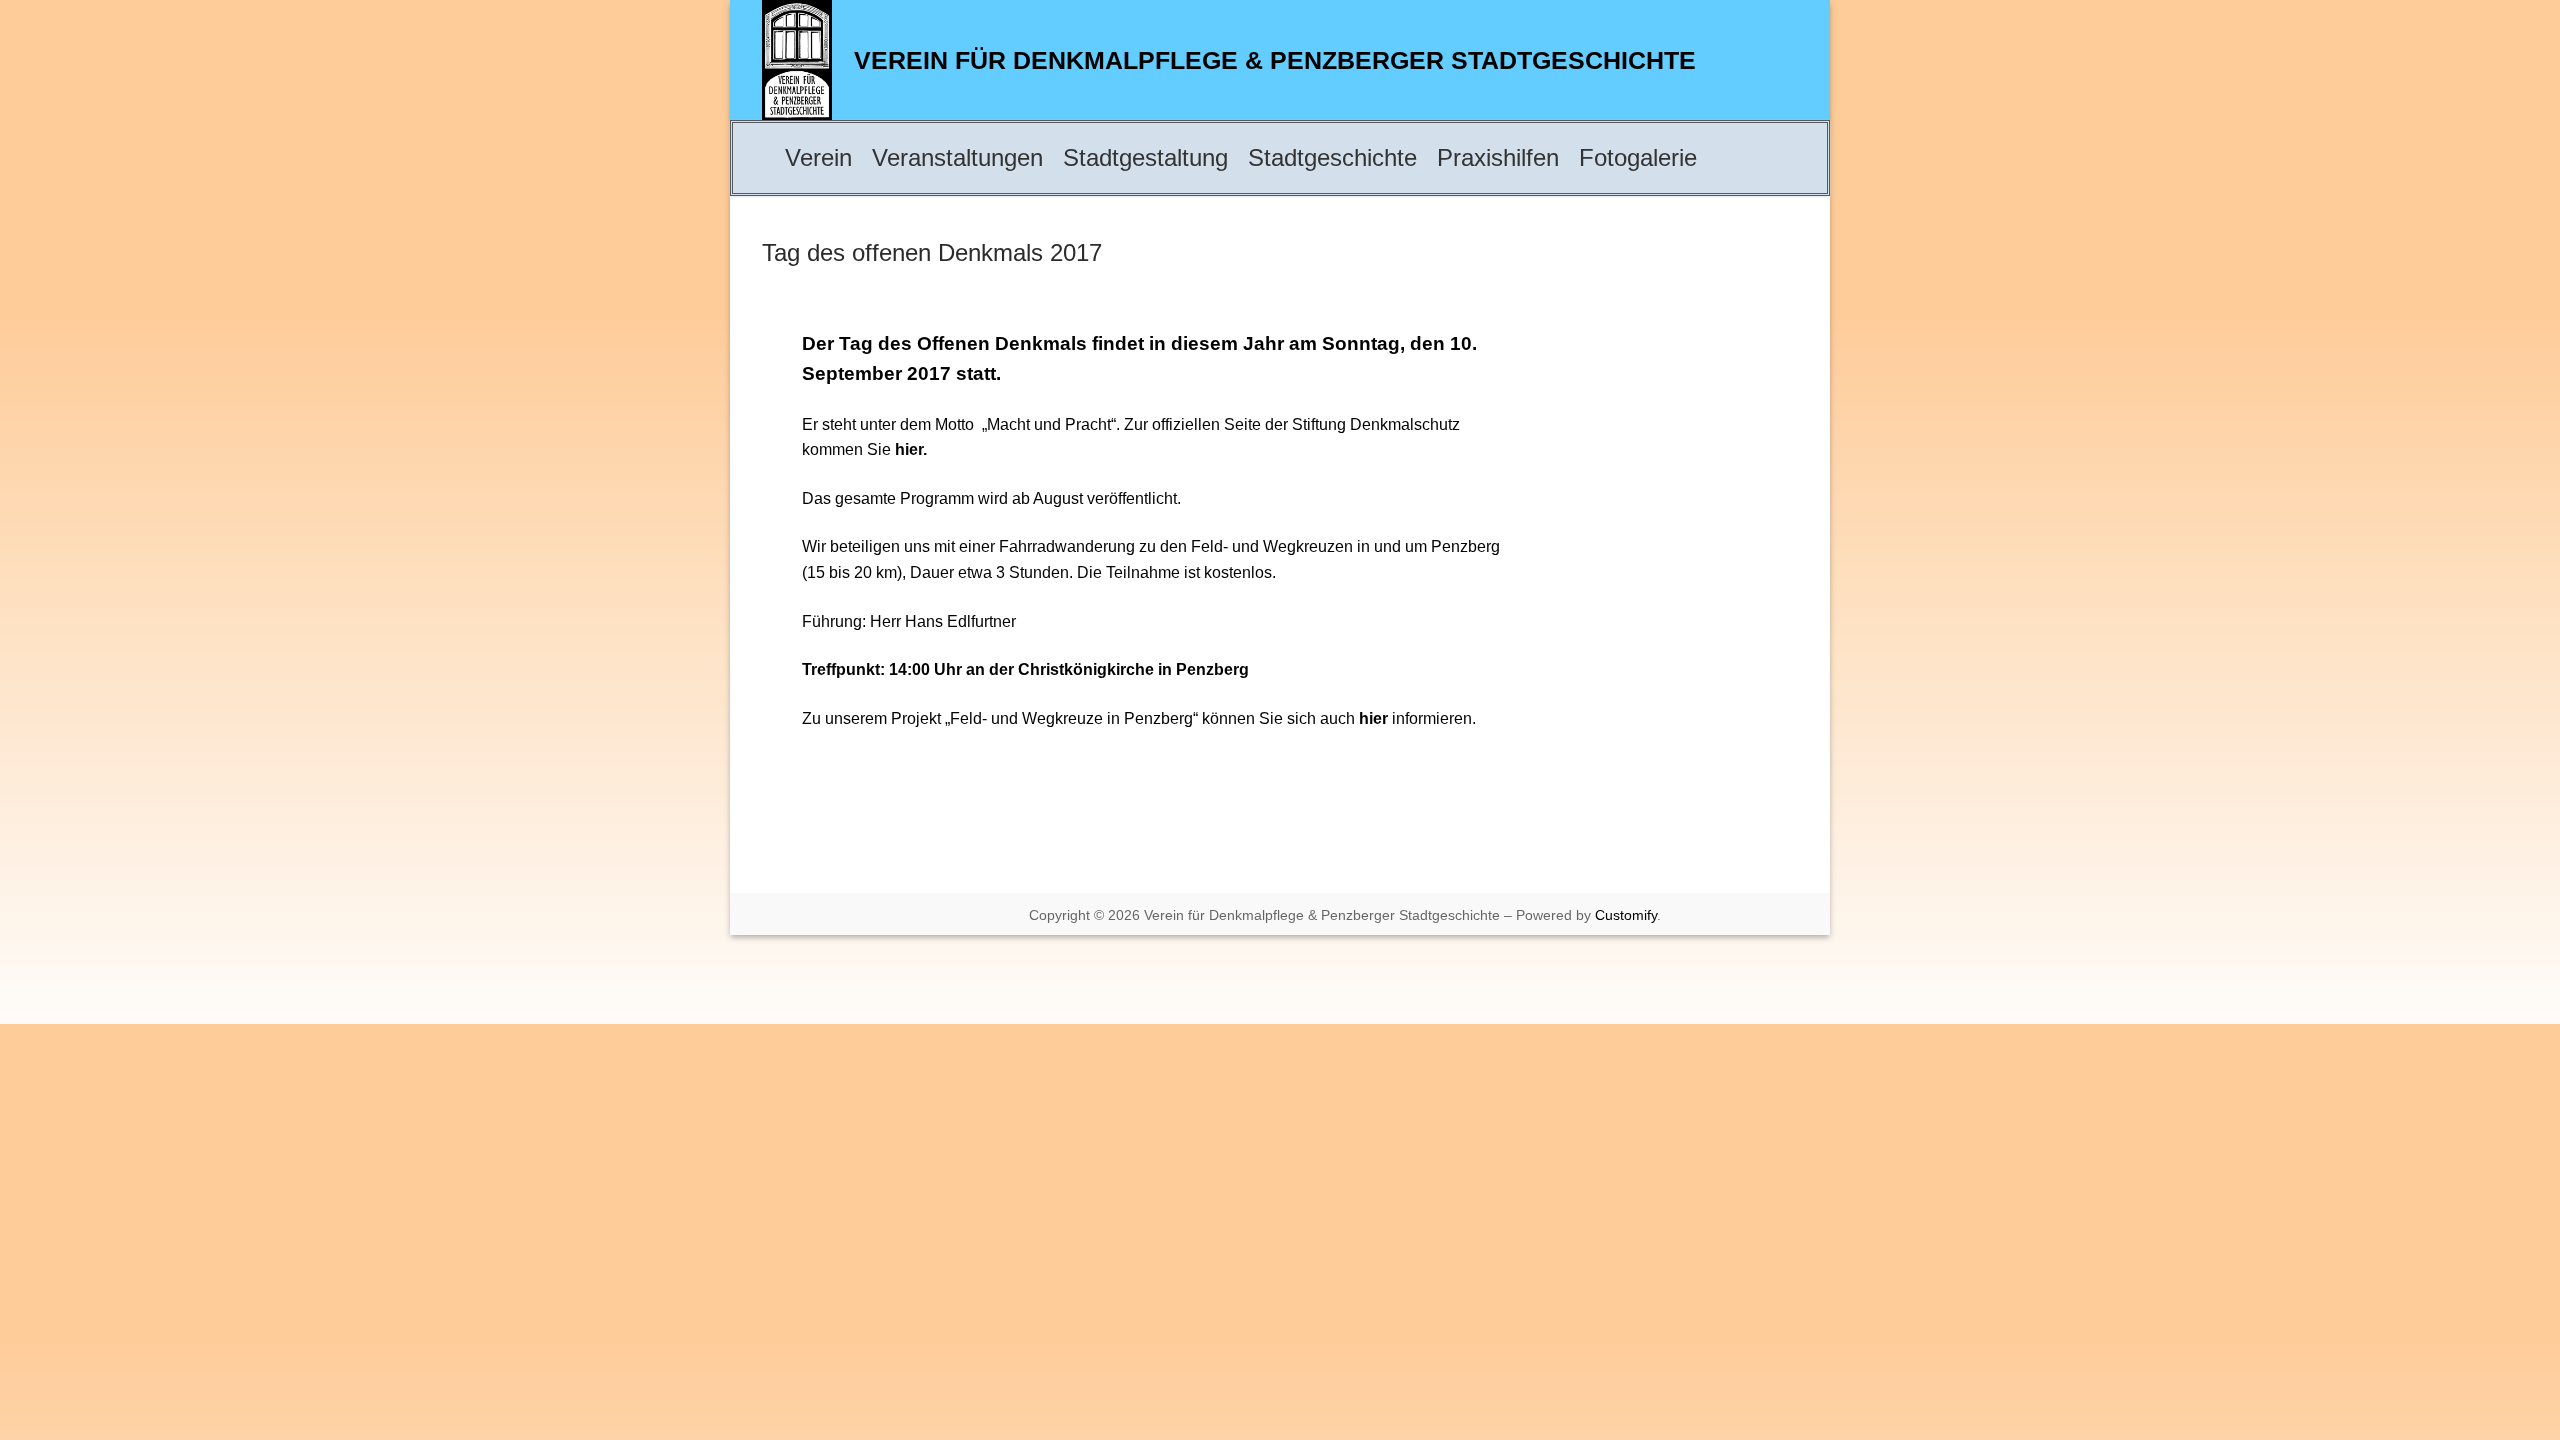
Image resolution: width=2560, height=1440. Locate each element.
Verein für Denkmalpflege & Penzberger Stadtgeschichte (1275, 60)
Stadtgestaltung (1145, 157)
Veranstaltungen (957, 157)
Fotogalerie (1638, 157)
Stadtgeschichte (1332, 157)
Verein (818, 157)
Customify (1626, 915)
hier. (911, 449)
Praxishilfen (1498, 157)
